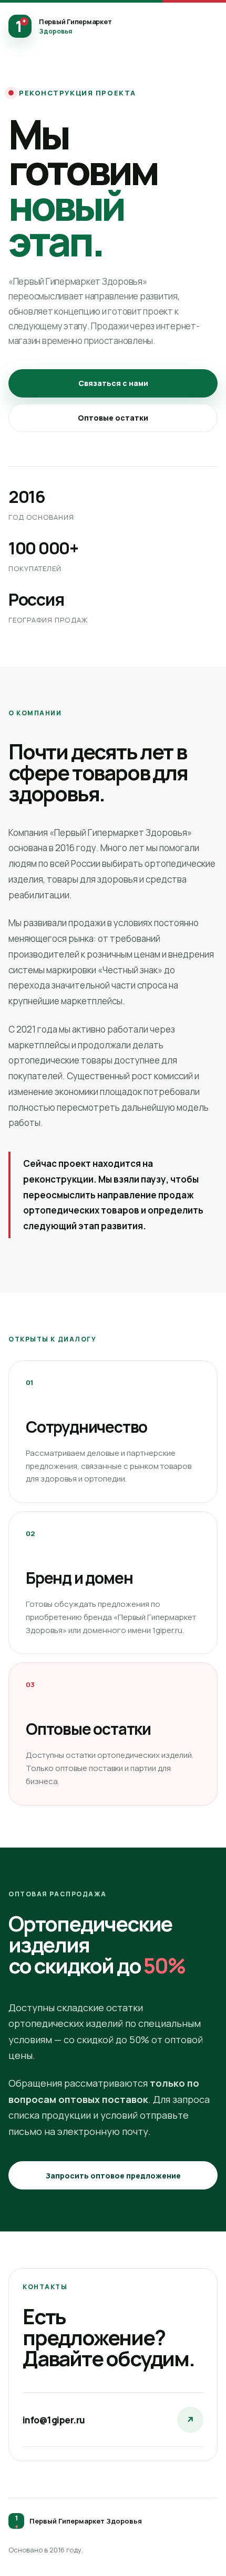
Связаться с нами (113, 383)
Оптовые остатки (113, 418)
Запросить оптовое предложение (113, 2176)
